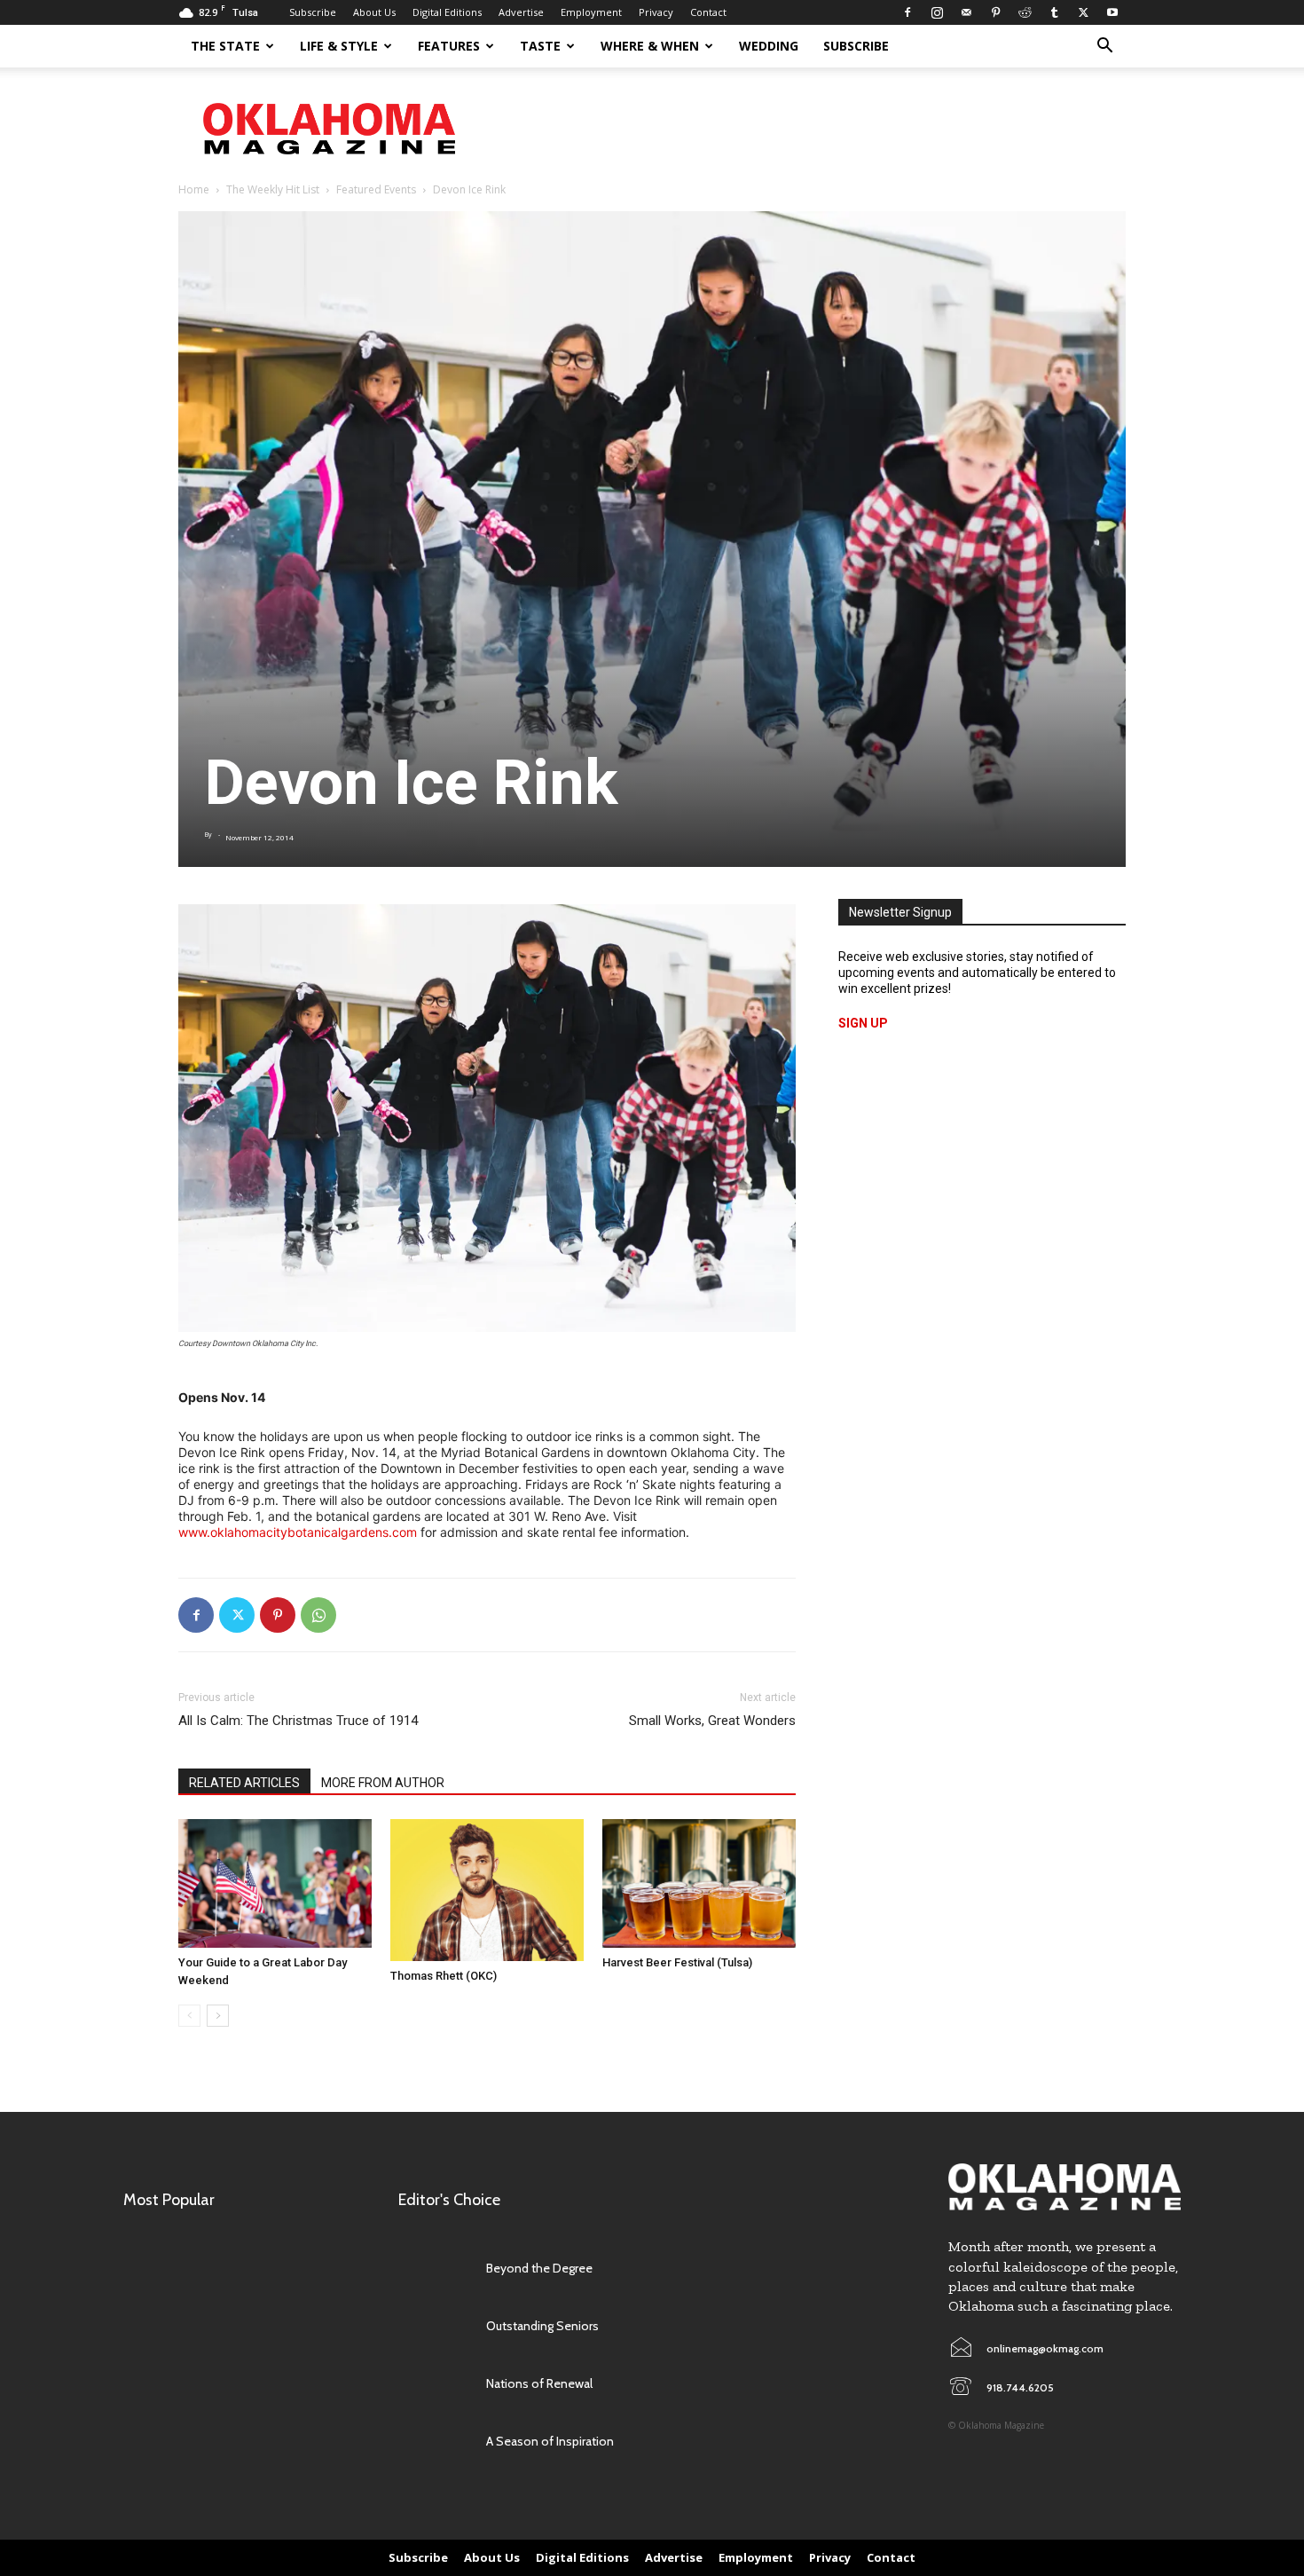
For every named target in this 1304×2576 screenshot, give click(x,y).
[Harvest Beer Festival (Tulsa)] (699, 1883)
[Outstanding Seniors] (433, 2325)
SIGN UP (863, 1023)
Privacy (656, 12)
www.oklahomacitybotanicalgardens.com (298, 1532)
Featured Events (376, 189)
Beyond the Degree (539, 2268)
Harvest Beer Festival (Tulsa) (677, 1962)
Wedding (769, 46)
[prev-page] (189, 2016)
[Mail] (966, 12)
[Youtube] (1112, 12)
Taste (540, 46)
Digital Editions (447, 12)
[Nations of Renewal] (433, 2383)
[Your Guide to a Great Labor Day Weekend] (275, 1883)
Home (194, 189)
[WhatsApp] (318, 1615)
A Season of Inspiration (550, 2441)
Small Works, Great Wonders (712, 1721)
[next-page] (218, 2016)
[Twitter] (1083, 12)
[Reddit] (1025, 12)
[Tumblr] (1054, 12)
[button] (1104, 47)
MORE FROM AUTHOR (383, 1783)
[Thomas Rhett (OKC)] (487, 1890)
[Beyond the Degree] (433, 2268)
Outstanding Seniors (542, 2326)
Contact (708, 12)
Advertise (521, 12)
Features (449, 46)
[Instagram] (937, 12)
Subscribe (313, 12)
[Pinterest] (995, 12)
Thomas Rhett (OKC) (444, 1976)
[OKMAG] (1064, 2187)
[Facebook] (907, 12)
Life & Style (339, 46)
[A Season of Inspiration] (433, 2441)
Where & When (650, 46)
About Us (374, 12)
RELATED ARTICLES (244, 1783)
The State (225, 46)
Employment (591, 12)
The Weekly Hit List (273, 189)
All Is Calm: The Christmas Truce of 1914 (298, 1721)
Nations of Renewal (539, 2383)
